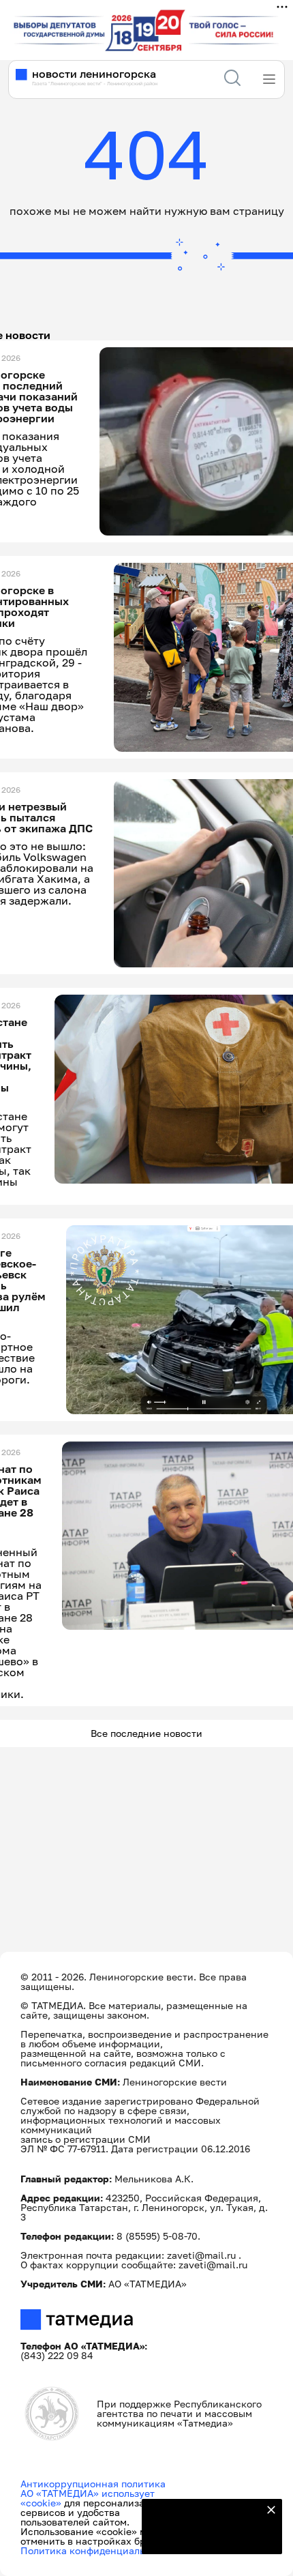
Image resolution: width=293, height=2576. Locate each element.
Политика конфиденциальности (96, 2550)
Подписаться (204, 2535)
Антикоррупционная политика (93, 2484)
